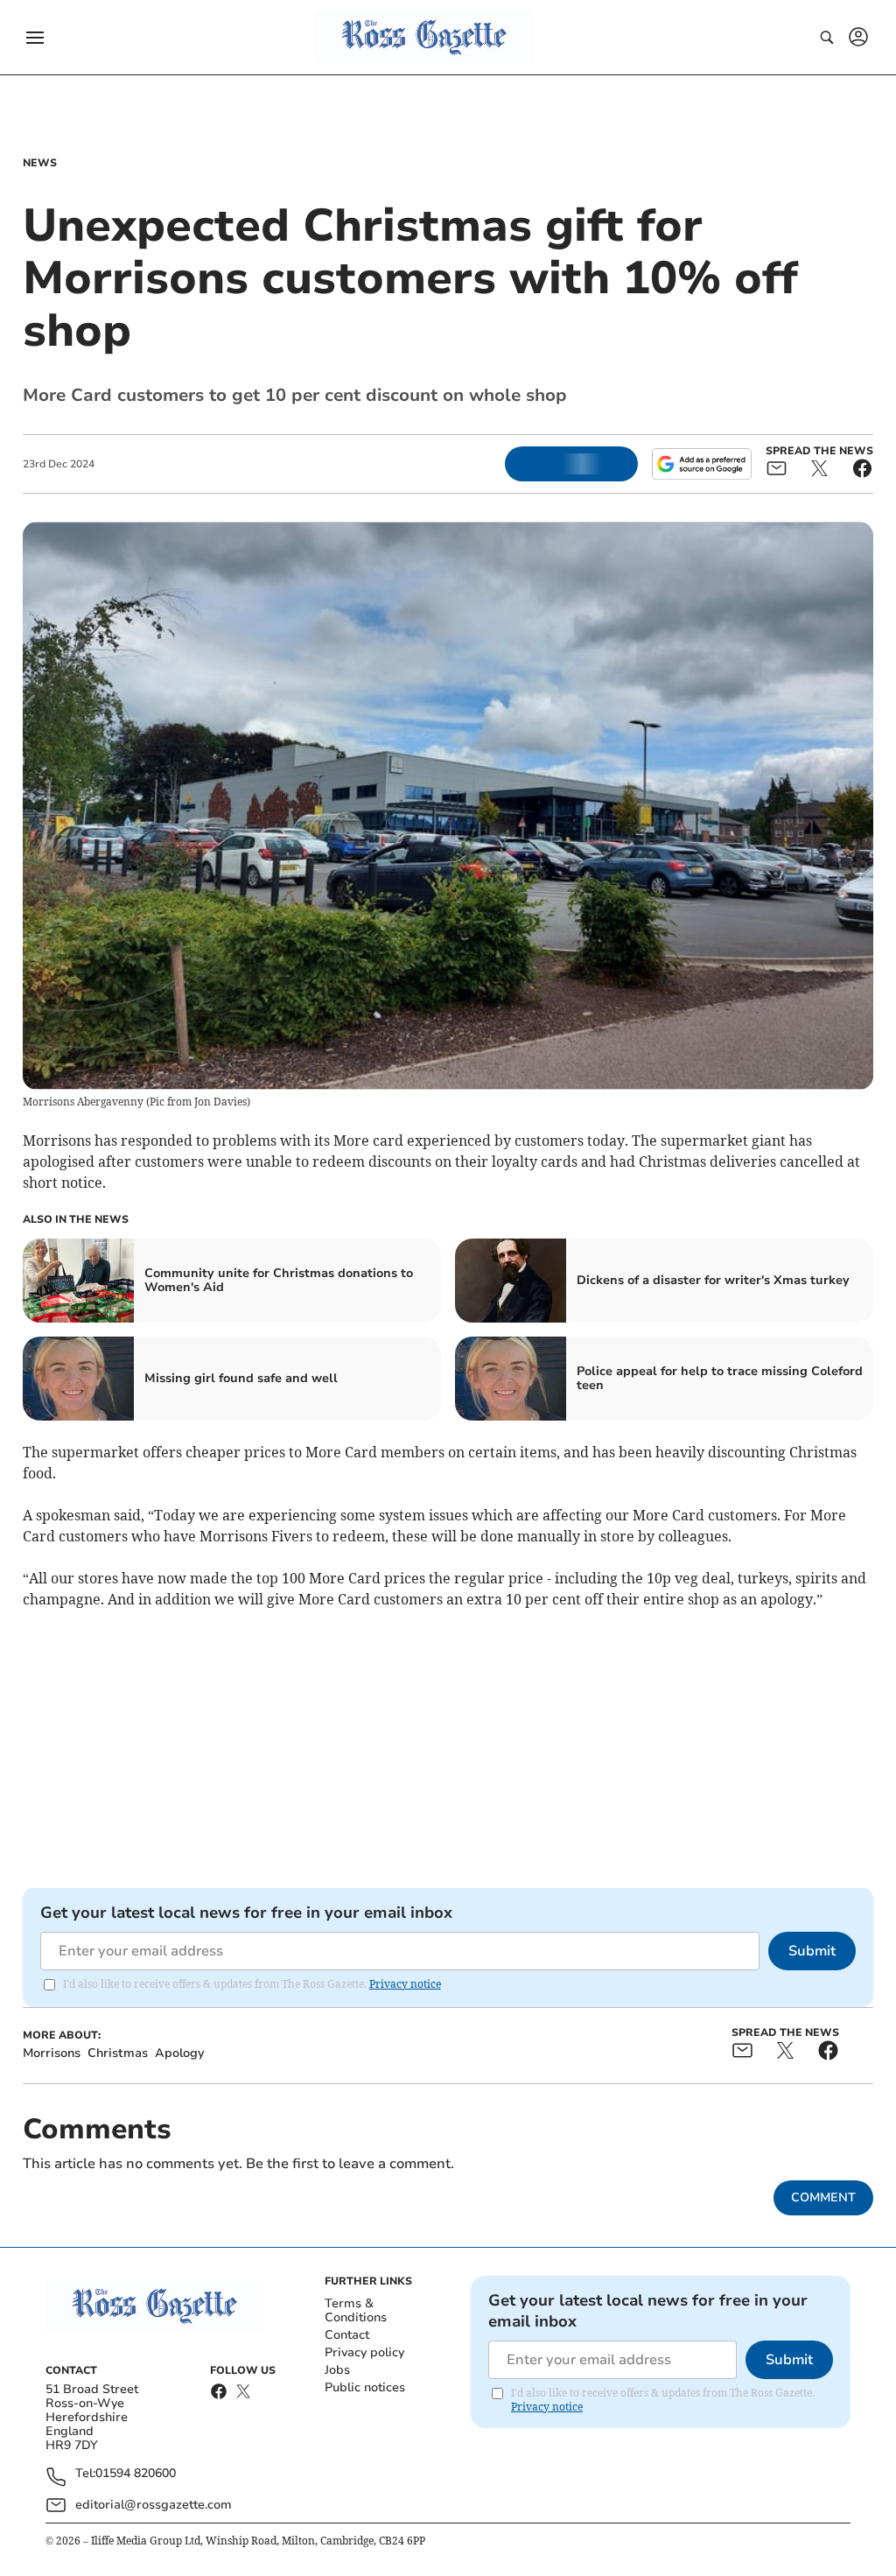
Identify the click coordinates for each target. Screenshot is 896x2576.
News (40, 163)
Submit (812, 1951)
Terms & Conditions (356, 2310)
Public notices (365, 2387)
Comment (823, 2197)
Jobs (337, 2370)
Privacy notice (405, 1984)
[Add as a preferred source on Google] (702, 464)
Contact (347, 2335)
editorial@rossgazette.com (154, 2505)
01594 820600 (136, 2474)
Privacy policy (364, 2352)
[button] (35, 38)
